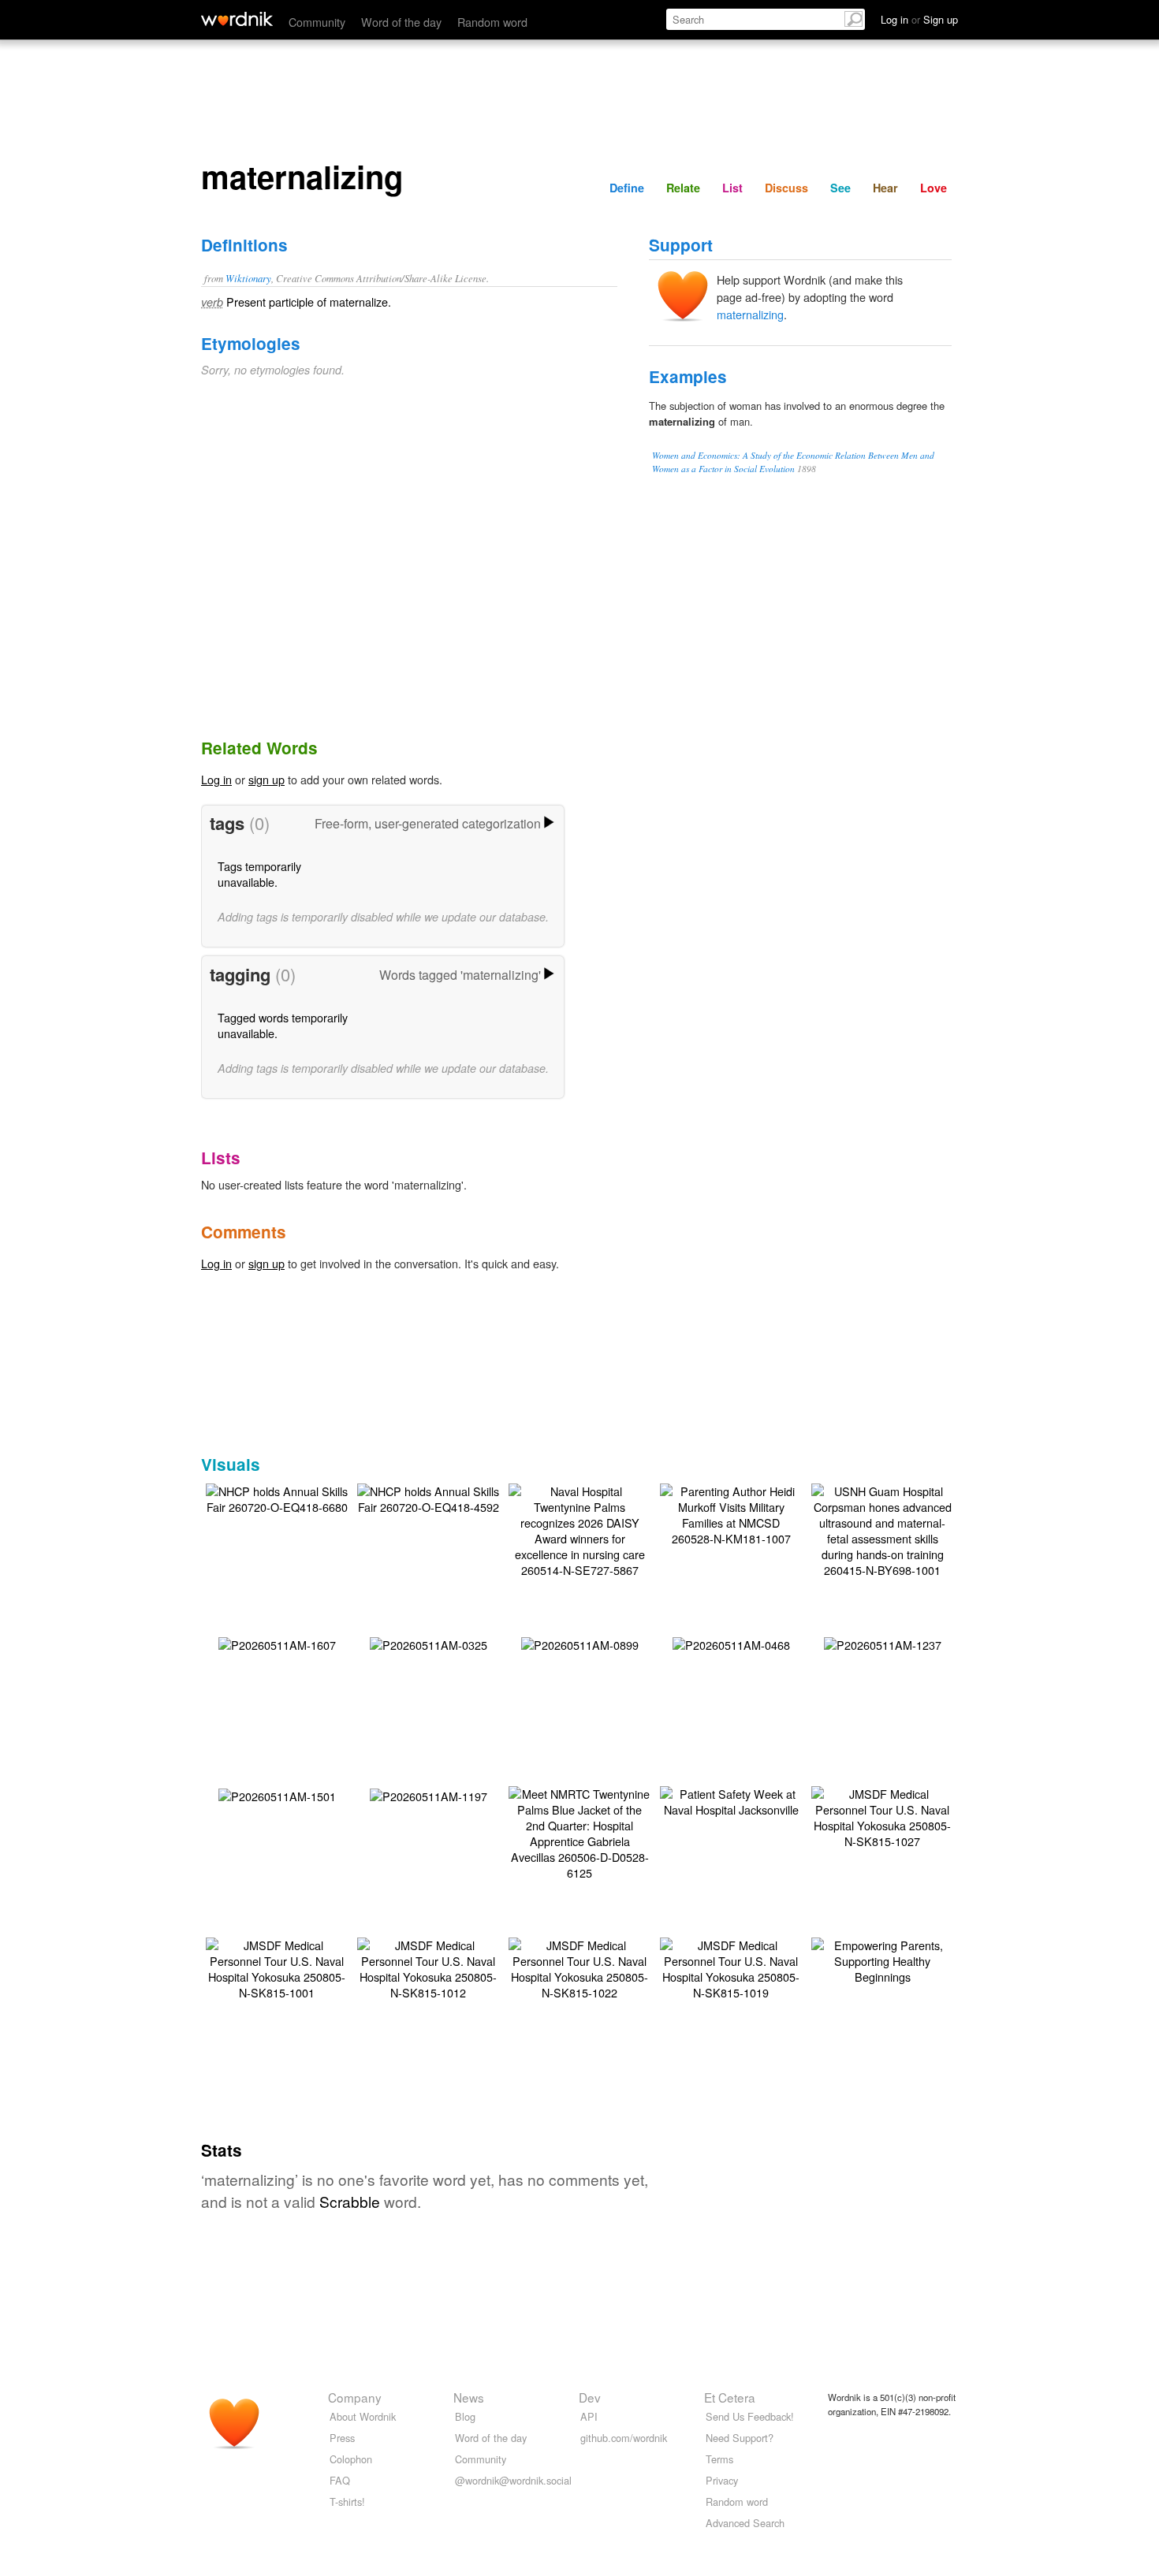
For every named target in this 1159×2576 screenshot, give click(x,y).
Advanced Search (745, 2523)
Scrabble (350, 2201)
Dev (590, 2397)
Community (317, 22)
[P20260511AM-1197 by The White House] (429, 1794)
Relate (683, 188)
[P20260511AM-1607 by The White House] (277, 1643)
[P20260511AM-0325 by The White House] (429, 1643)
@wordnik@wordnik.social (513, 2480)
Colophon (351, 2459)
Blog (465, 2416)
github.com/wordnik (624, 2438)
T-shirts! (347, 2502)
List (732, 188)
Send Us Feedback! (750, 2416)
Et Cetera (730, 2397)
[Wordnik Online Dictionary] (237, 19)
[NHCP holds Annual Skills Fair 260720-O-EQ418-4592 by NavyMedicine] (428, 1497)
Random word (492, 22)
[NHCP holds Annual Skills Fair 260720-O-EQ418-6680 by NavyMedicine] (277, 1497)
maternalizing (750, 314)
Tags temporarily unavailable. (259, 874)
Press (342, 2438)
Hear (885, 188)
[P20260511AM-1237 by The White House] (883, 1643)
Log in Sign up (919, 19)
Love (934, 188)
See (840, 188)
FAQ (340, 2480)
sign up (266, 779)
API (589, 2416)
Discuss (786, 188)
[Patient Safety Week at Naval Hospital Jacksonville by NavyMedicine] (731, 1800)
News (469, 2397)
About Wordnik (363, 2416)
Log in (216, 779)
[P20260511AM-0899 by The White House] (580, 1643)
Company (355, 2397)
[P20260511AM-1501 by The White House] (277, 1794)
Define (627, 188)
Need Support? (740, 2438)
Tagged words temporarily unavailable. (283, 1025)
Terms (719, 2459)
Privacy (722, 2480)
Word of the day (401, 22)
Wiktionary (248, 278)
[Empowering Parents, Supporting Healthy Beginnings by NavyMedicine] (882, 1959)
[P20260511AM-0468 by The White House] (731, 1643)
